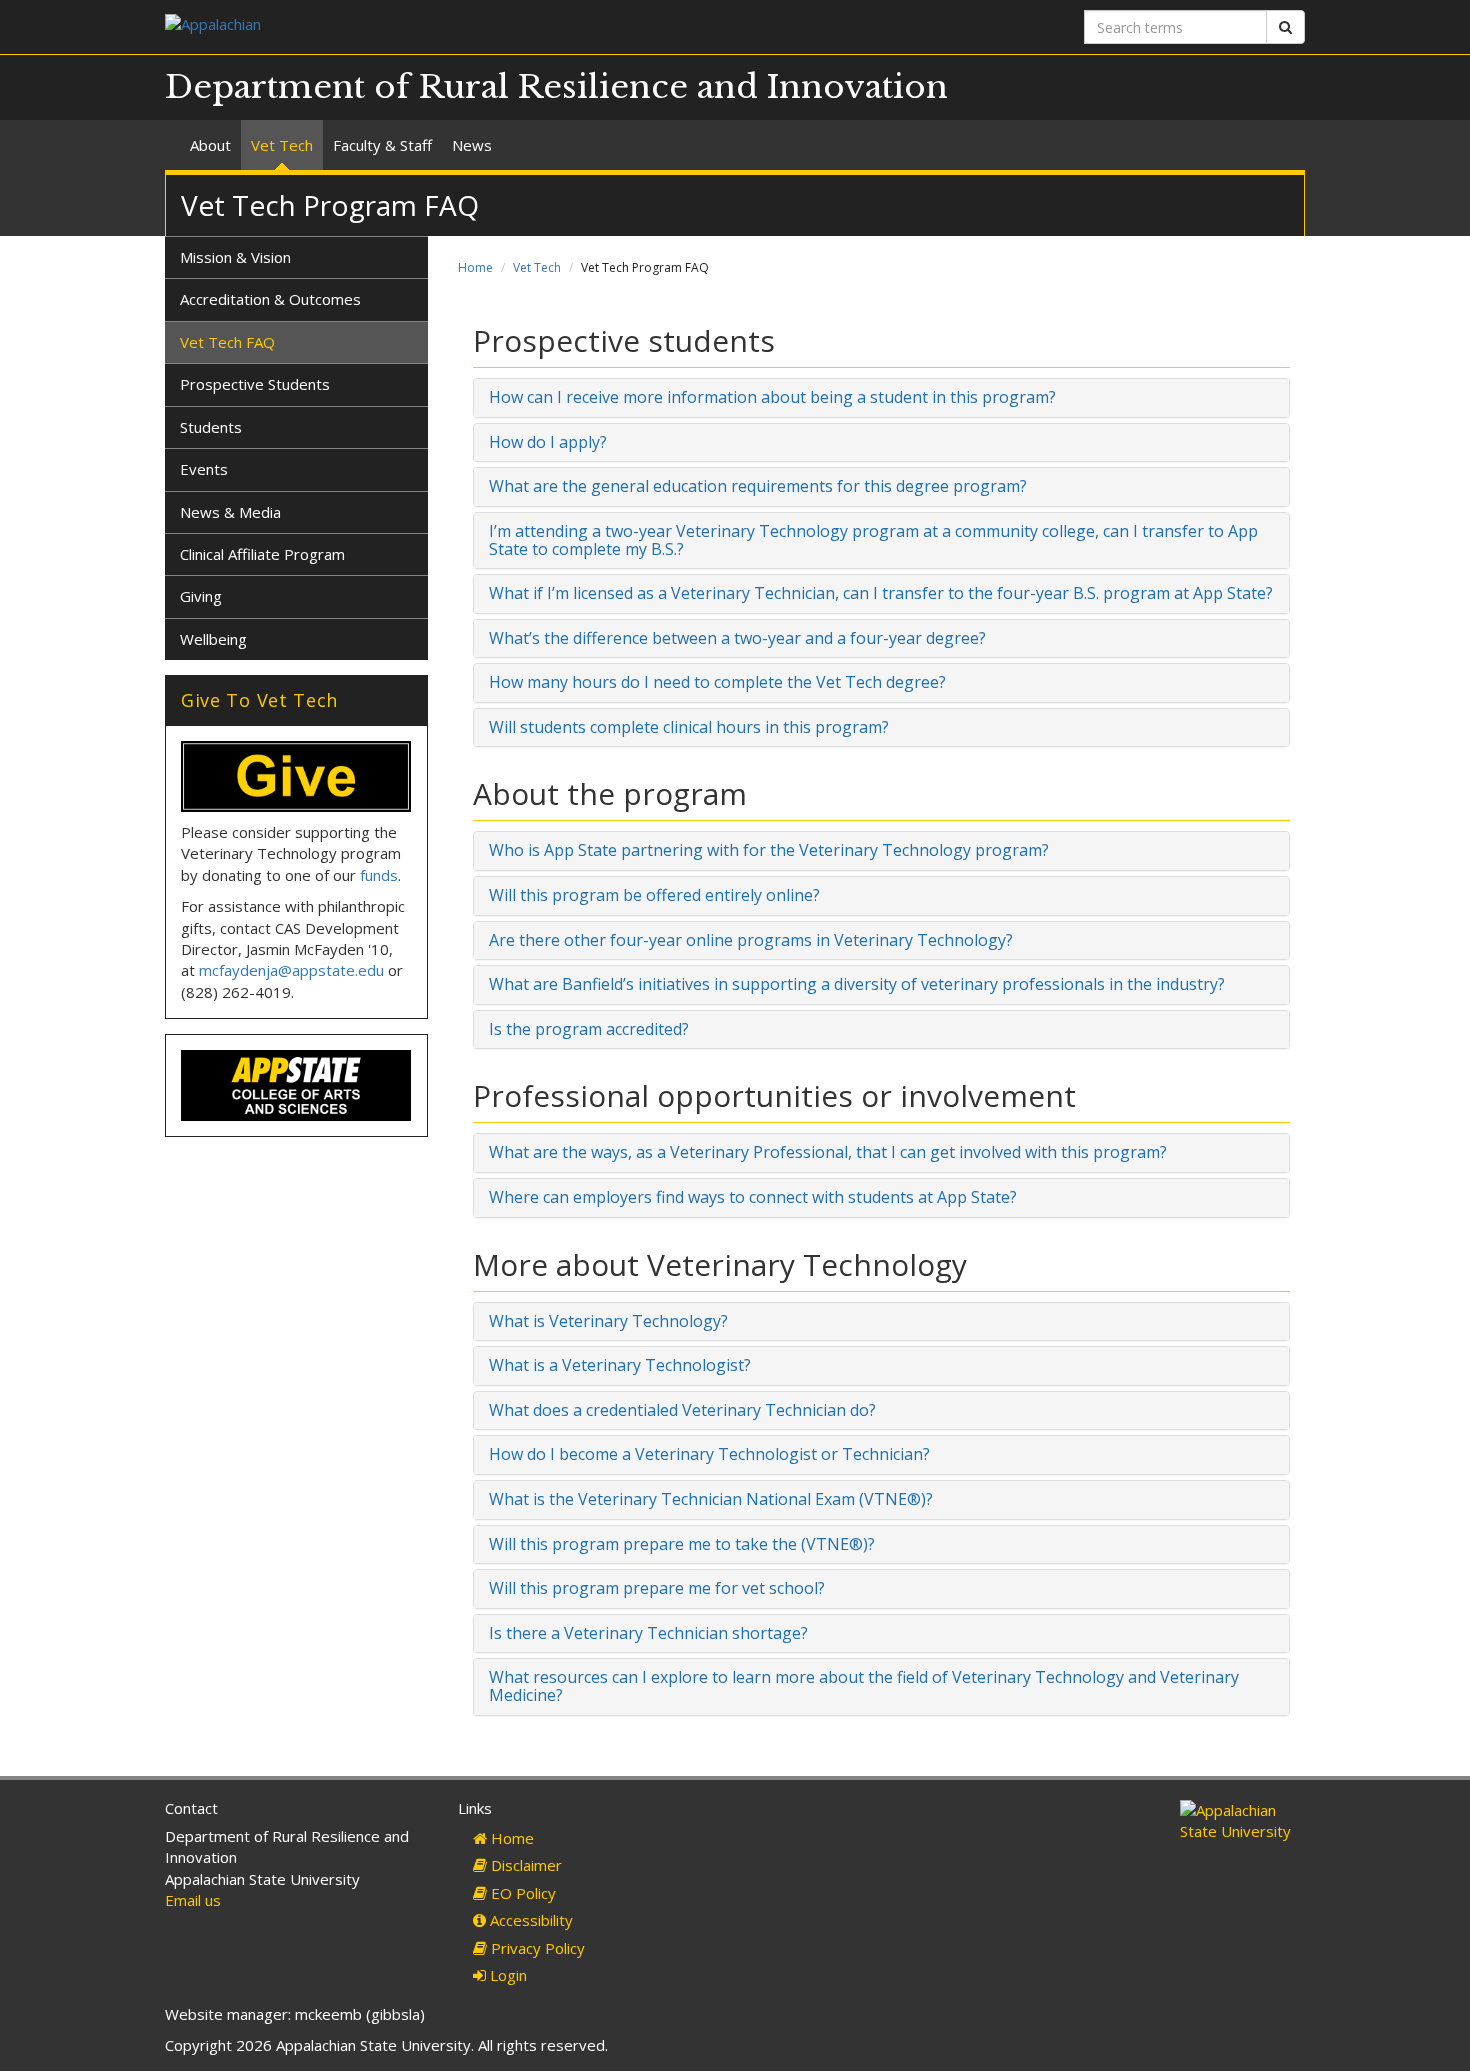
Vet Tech (282, 145)
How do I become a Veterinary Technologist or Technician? (709, 1454)
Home (475, 267)
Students (211, 427)
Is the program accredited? (589, 1029)
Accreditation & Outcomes (270, 299)
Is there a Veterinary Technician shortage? (648, 1633)
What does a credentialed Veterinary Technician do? (682, 1410)
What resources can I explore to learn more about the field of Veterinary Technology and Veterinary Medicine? (864, 1686)
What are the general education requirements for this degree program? (758, 486)
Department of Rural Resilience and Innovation (556, 87)
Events (204, 469)
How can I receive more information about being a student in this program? (772, 397)
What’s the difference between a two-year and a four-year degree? (737, 638)
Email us (193, 1900)
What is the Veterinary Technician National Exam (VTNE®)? (711, 1499)
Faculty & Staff (382, 145)
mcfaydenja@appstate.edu (291, 970)
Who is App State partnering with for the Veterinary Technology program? (769, 850)
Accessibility (529, 1920)
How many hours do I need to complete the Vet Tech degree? (717, 682)
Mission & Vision (235, 257)
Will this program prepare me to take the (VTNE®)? (682, 1544)
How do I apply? (548, 442)
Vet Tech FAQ (227, 342)
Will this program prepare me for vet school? (657, 1588)
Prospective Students (255, 384)
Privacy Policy (536, 1948)
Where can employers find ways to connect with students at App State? (753, 1197)
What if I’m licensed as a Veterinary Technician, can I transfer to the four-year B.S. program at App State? (881, 593)
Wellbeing (213, 639)
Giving (201, 596)
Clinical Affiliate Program (262, 554)
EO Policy (521, 1893)
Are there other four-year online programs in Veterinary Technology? (751, 940)
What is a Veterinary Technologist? (620, 1365)
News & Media (230, 512)
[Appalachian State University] (442, 26)
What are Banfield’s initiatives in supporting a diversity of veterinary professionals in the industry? (857, 984)
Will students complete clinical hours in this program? (689, 727)
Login (506, 1975)
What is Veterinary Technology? (608, 1321)
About (210, 145)
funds (379, 875)
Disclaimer (524, 1865)
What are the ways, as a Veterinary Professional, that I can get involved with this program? (828, 1152)
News (472, 145)
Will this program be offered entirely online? (654, 895)
